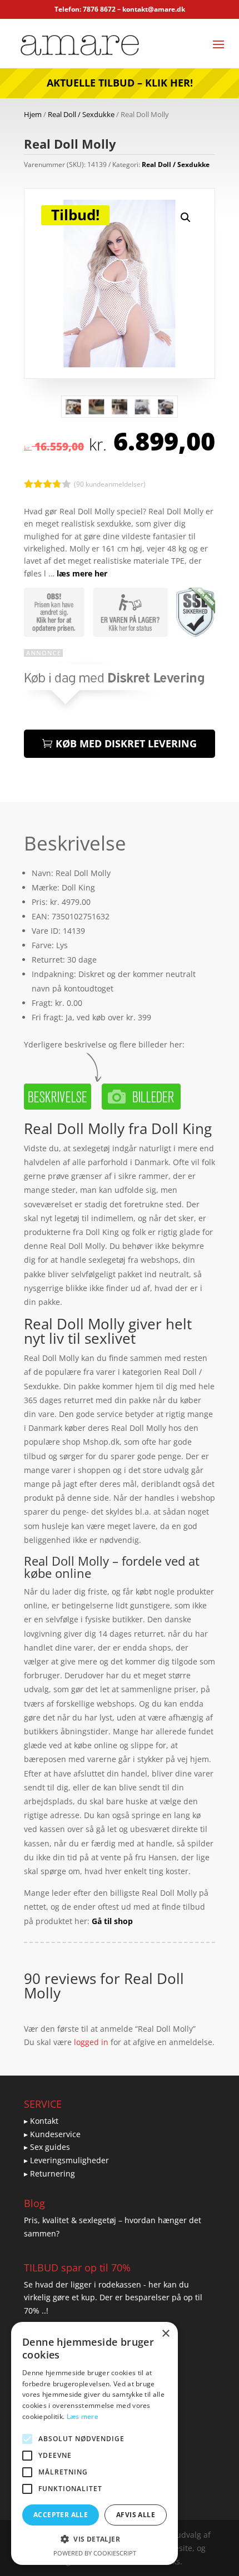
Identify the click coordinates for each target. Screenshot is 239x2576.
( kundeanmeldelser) (110, 484)
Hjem (33, 114)
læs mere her (82, 573)
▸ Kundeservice (52, 2134)
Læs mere (83, 2416)
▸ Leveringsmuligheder (66, 2160)
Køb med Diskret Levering (126, 743)
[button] (186, 217)
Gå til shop (112, 1921)
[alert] (94, 2443)
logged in (91, 2042)
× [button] (165, 2334)
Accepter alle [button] (61, 2515)
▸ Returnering (49, 2173)
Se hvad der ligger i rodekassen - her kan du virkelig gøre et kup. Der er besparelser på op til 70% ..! (113, 2298)
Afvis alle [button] (136, 2515)
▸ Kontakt (41, 2121)
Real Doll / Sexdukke (81, 114)
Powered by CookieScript (95, 2553)
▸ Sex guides (47, 2147)
